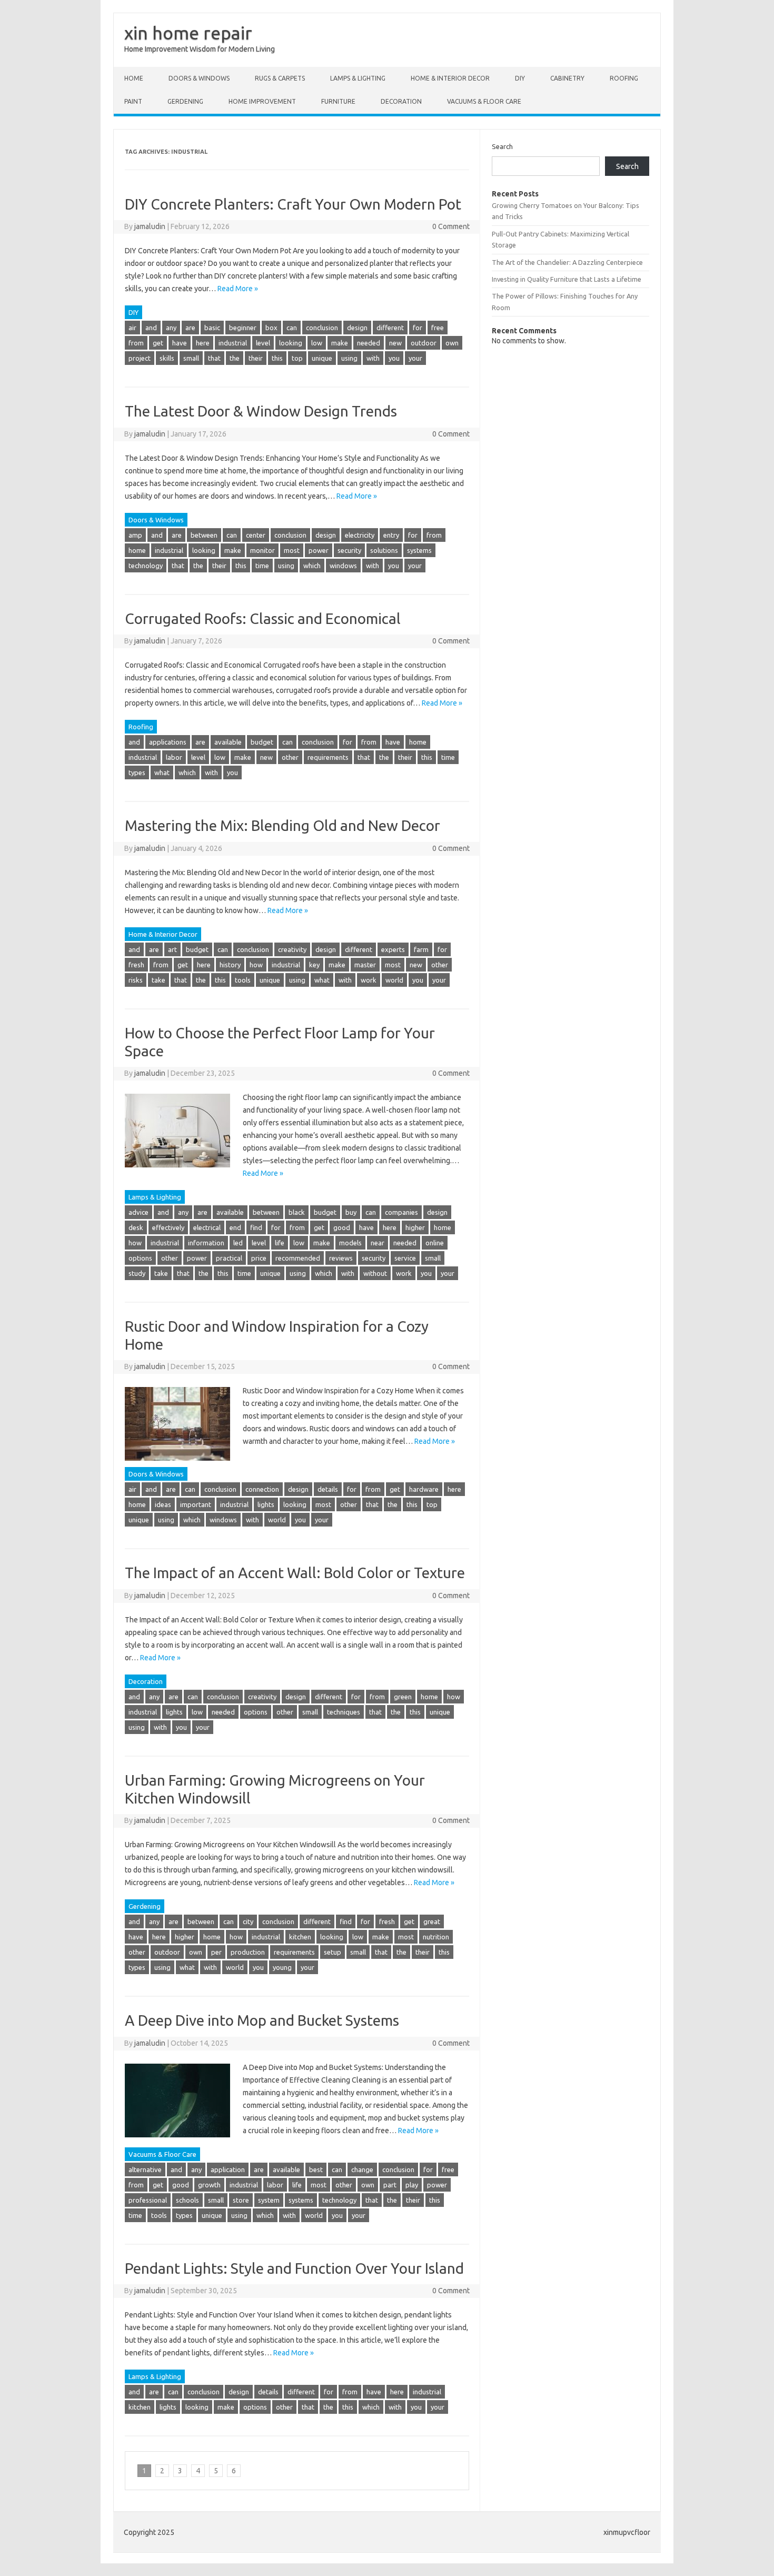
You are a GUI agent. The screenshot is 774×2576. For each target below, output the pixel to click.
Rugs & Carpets (280, 78)
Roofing (624, 78)
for (418, 328)
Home (134, 78)
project (140, 358)
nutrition (436, 1937)
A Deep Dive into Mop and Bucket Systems (262, 2020)
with (373, 358)
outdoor (424, 343)
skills (167, 358)
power (319, 550)
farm (421, 949)
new (395, 343)
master (365, 965)
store (241, 2200)
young (282, 1967)
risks (136, 980)
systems (419, 550)
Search (502, 146)
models (350, 1243)
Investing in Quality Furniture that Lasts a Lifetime (567, 279)
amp (135, 535)
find (256, 1227)
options (140, 1258)
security (349, 550)
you (394, 358)
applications (168, 742)
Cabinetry (567, 78)
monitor (262, 550)
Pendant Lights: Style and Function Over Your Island (294, 2268)
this (277, 358)
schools (187, 2200)
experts (393, 949)
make (340, 343)
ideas (163, 1504)
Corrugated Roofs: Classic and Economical (263, 618)
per (216, 1952)
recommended (298, 1258)
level (263, 343)
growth (209, 2185)
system (269, 2200)
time (262, 566)
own (452, 343)
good (342, 1227)
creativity (292, 949)
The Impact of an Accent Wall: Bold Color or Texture (295, 1573)
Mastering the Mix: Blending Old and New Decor (282, 825)
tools (243, 980)
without (375, 1273)
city (248, 1921)
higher (415, 1227)
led (238, 1243)
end (235, 1227)
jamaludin (150, 226)
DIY (520, 78)
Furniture (338, 101)
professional (148, 2200)
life (280, 1243)
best (316, 2169)
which (312, 566)
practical (229, 1258)
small (191, 358)
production (248, 1952)
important (196, 1504)
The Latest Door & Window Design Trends (261, 411)
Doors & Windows (199, 78)
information (206, 1243)
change (362, 2169)
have (180, 343)
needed (369, 343)
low (317, 343)
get (158, 343)
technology (146, 566)
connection (262, 1489)
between (204, 535)
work (369, 980)
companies (401, 1212)
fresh (136, 965)
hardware (424, 1489)
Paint (133, 101)
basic (212, 328)
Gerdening (185, 101)
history (230, 965)
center (256, 535)
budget (262, 742)
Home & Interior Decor (450, 78)
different (390, 328)
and (151, 328)
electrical (207, 1227)
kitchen (300, 1937)
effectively (168, 1227)
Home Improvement (262, 101)
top (297, 358)
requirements (328, 757)
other (290, 757)
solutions (384, 550)
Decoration (401, 101)
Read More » (238, 289)
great (432, 1921)
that (214, 358)
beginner (243, 328)
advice (138, 1212)
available (228, 742)
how (256, 965)
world (394, 980)
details (328, 1489)
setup (333, 1952)
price (259, 1258)
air (132, 328)
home (137, 550)
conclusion (322, 328)
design (357, 328)
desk (136, 1227)
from (136, 343)
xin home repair (188, 33)
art (172, 949)
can (292, 328)
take (158, 980)
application (228, 2169)
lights (266, 1504)
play (412, 2185)
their (256, 358)
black (297, 1212)
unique (322, 358)
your (415, 358)
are (190, 328)
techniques (344, 1712)
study (137, 1273)
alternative (145, 2169)
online (435, 1243)
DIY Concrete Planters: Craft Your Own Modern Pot (293, 204)
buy (351, 1212)
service (405, 1258)
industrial (233, 343)
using (349, 358)
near (378, 1243)
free (438, 328)
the (235, 358)
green (403, 1697)
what (162, 772)
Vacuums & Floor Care (484, 101)
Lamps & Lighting (358, 78)
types (137, 772)
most (292, 550)
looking (291, 343)
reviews (341, 1258)
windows (343, 566)
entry (391, 535)
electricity (360, 535)
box (271, 328)
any (171, 328)
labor (174, 757)
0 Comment (451, 226)
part (390, 2185)
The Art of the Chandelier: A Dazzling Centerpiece (567, 262)
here (203, 343)
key (314, 965)
